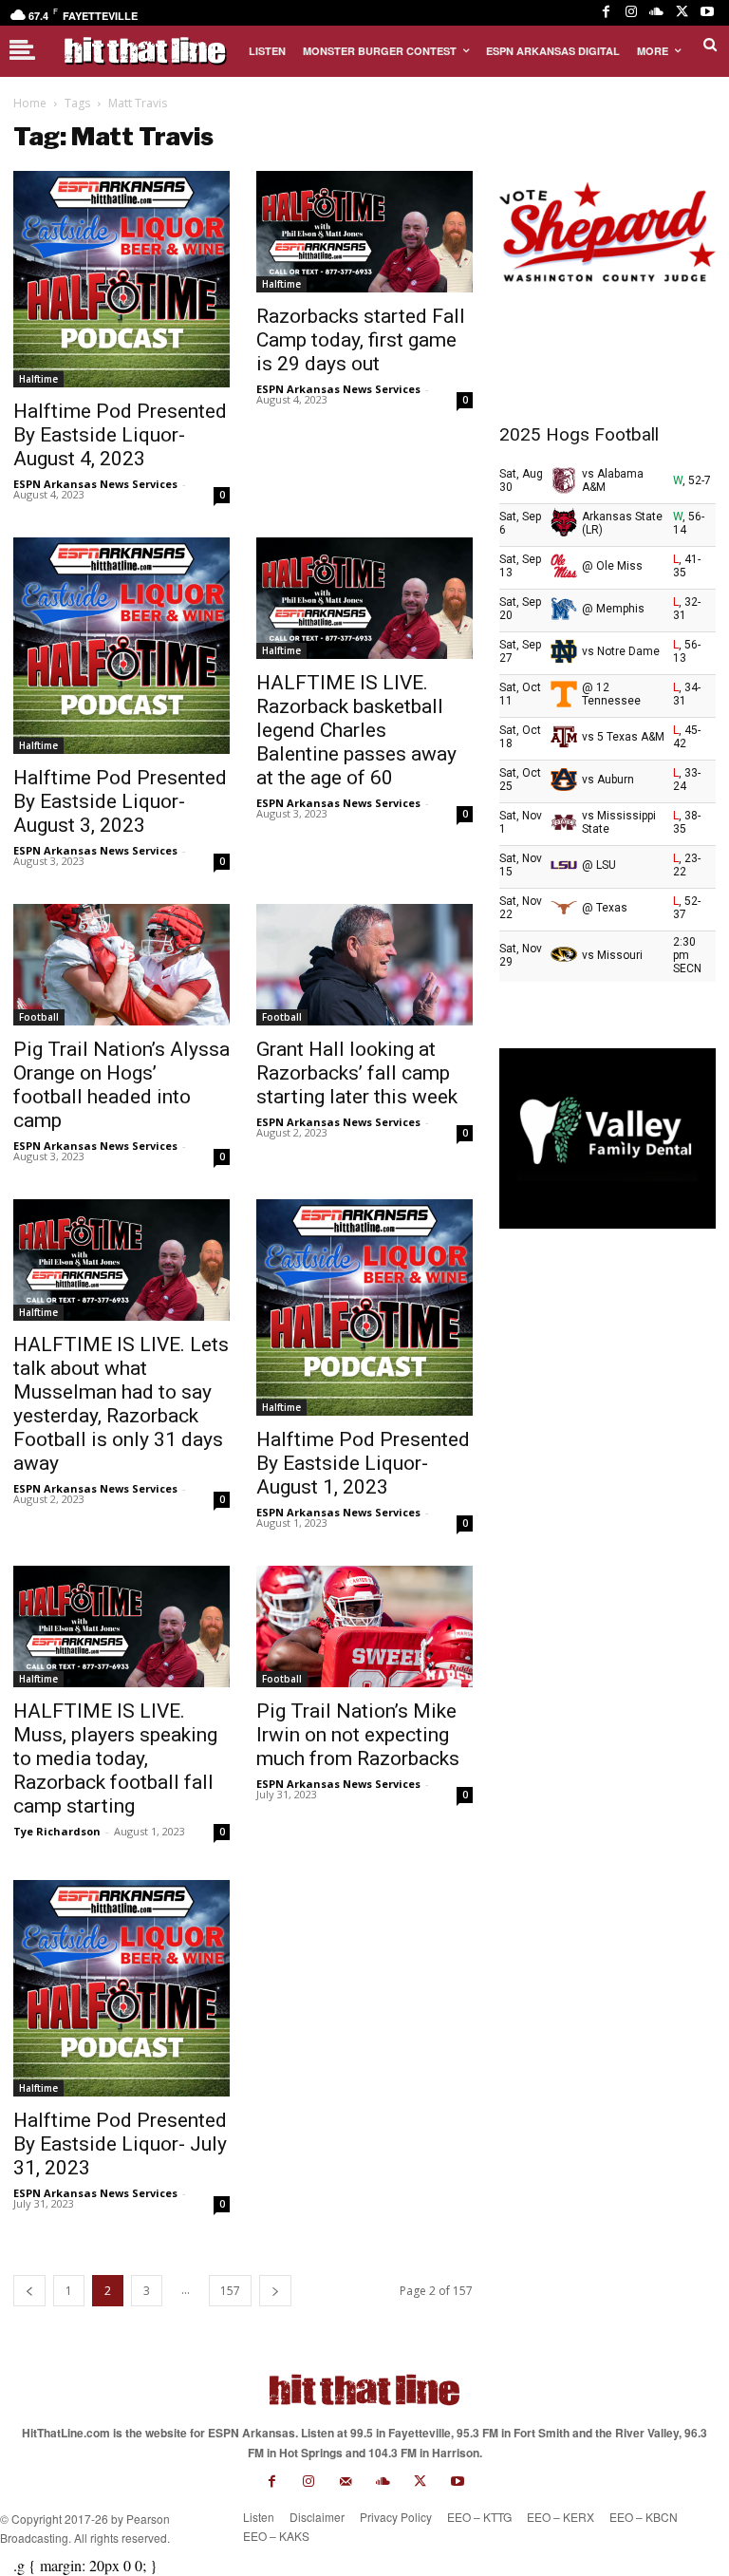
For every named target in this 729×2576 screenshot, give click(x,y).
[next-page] (275, 2291)
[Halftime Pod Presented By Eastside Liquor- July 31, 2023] (121, 1988)
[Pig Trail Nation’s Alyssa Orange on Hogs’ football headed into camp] (121, 965)
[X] (682, 13)
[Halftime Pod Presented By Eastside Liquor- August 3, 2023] (121, 646)
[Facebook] (606, 13)
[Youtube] (707, 13)
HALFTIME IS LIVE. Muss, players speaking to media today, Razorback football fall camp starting (115, 1758)
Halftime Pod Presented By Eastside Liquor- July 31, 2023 (120, 2144)
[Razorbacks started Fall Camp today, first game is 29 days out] (364, 232)
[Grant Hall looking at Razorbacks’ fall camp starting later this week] (364, 965)
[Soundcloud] (656, 13)
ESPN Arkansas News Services (95, 484)
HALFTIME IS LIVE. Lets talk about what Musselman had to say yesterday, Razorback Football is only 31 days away (121, 1404)
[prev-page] (29, 2291)
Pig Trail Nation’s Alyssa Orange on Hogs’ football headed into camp (121, 1085)
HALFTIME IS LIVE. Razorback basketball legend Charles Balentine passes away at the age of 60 (356, 730)
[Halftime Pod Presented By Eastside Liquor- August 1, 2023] (364, 1307)
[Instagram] (632, 13)
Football (39, 1017)
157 (230, 2291)
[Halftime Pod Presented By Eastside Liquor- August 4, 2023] (121, 279)
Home (30, 103)
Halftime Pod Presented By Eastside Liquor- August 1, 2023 (363, 1463)
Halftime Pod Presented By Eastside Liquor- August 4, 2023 (120, 435)
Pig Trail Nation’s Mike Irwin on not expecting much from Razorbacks (358, 1735)
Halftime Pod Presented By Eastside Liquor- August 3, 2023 (120, 801)
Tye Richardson (57, 1831)
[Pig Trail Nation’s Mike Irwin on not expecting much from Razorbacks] (364, 1626)
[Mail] (346, 2482)
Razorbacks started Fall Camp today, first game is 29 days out (361, 340)
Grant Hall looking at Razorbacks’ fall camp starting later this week (357, 1073)
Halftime (38, 379)
